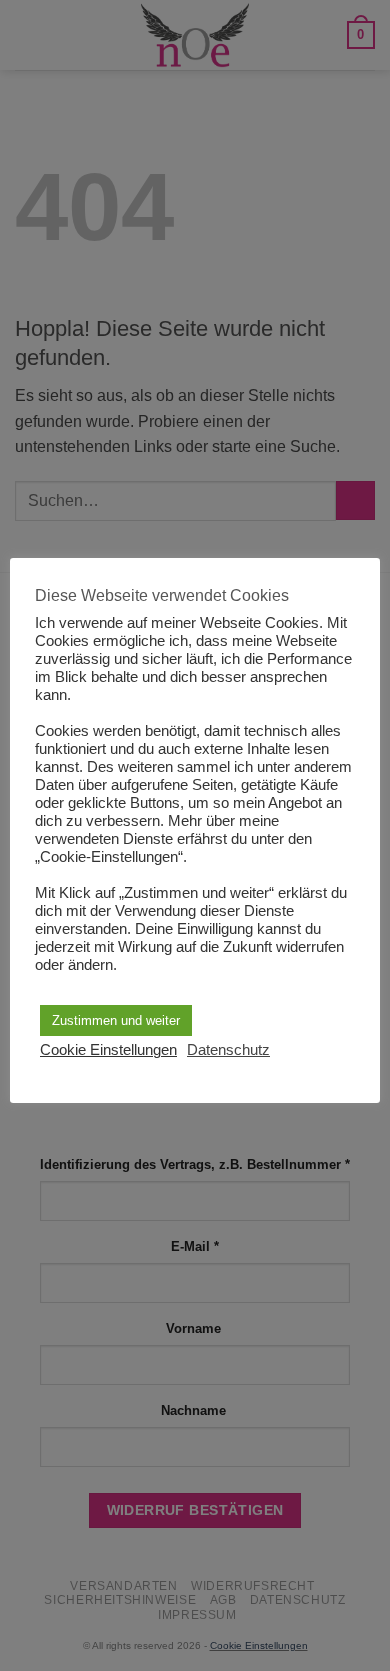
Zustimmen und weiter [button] (116, 1020)
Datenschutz (228, 1050)
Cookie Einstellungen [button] (108, 1050)
